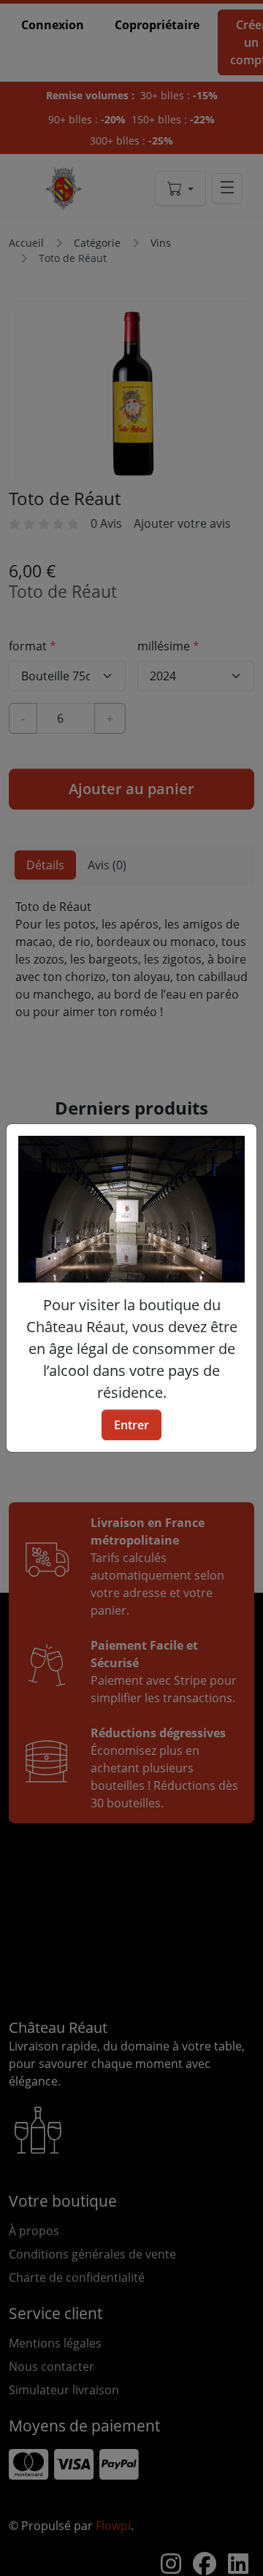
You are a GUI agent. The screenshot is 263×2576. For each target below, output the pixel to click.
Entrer (131, 1425)
